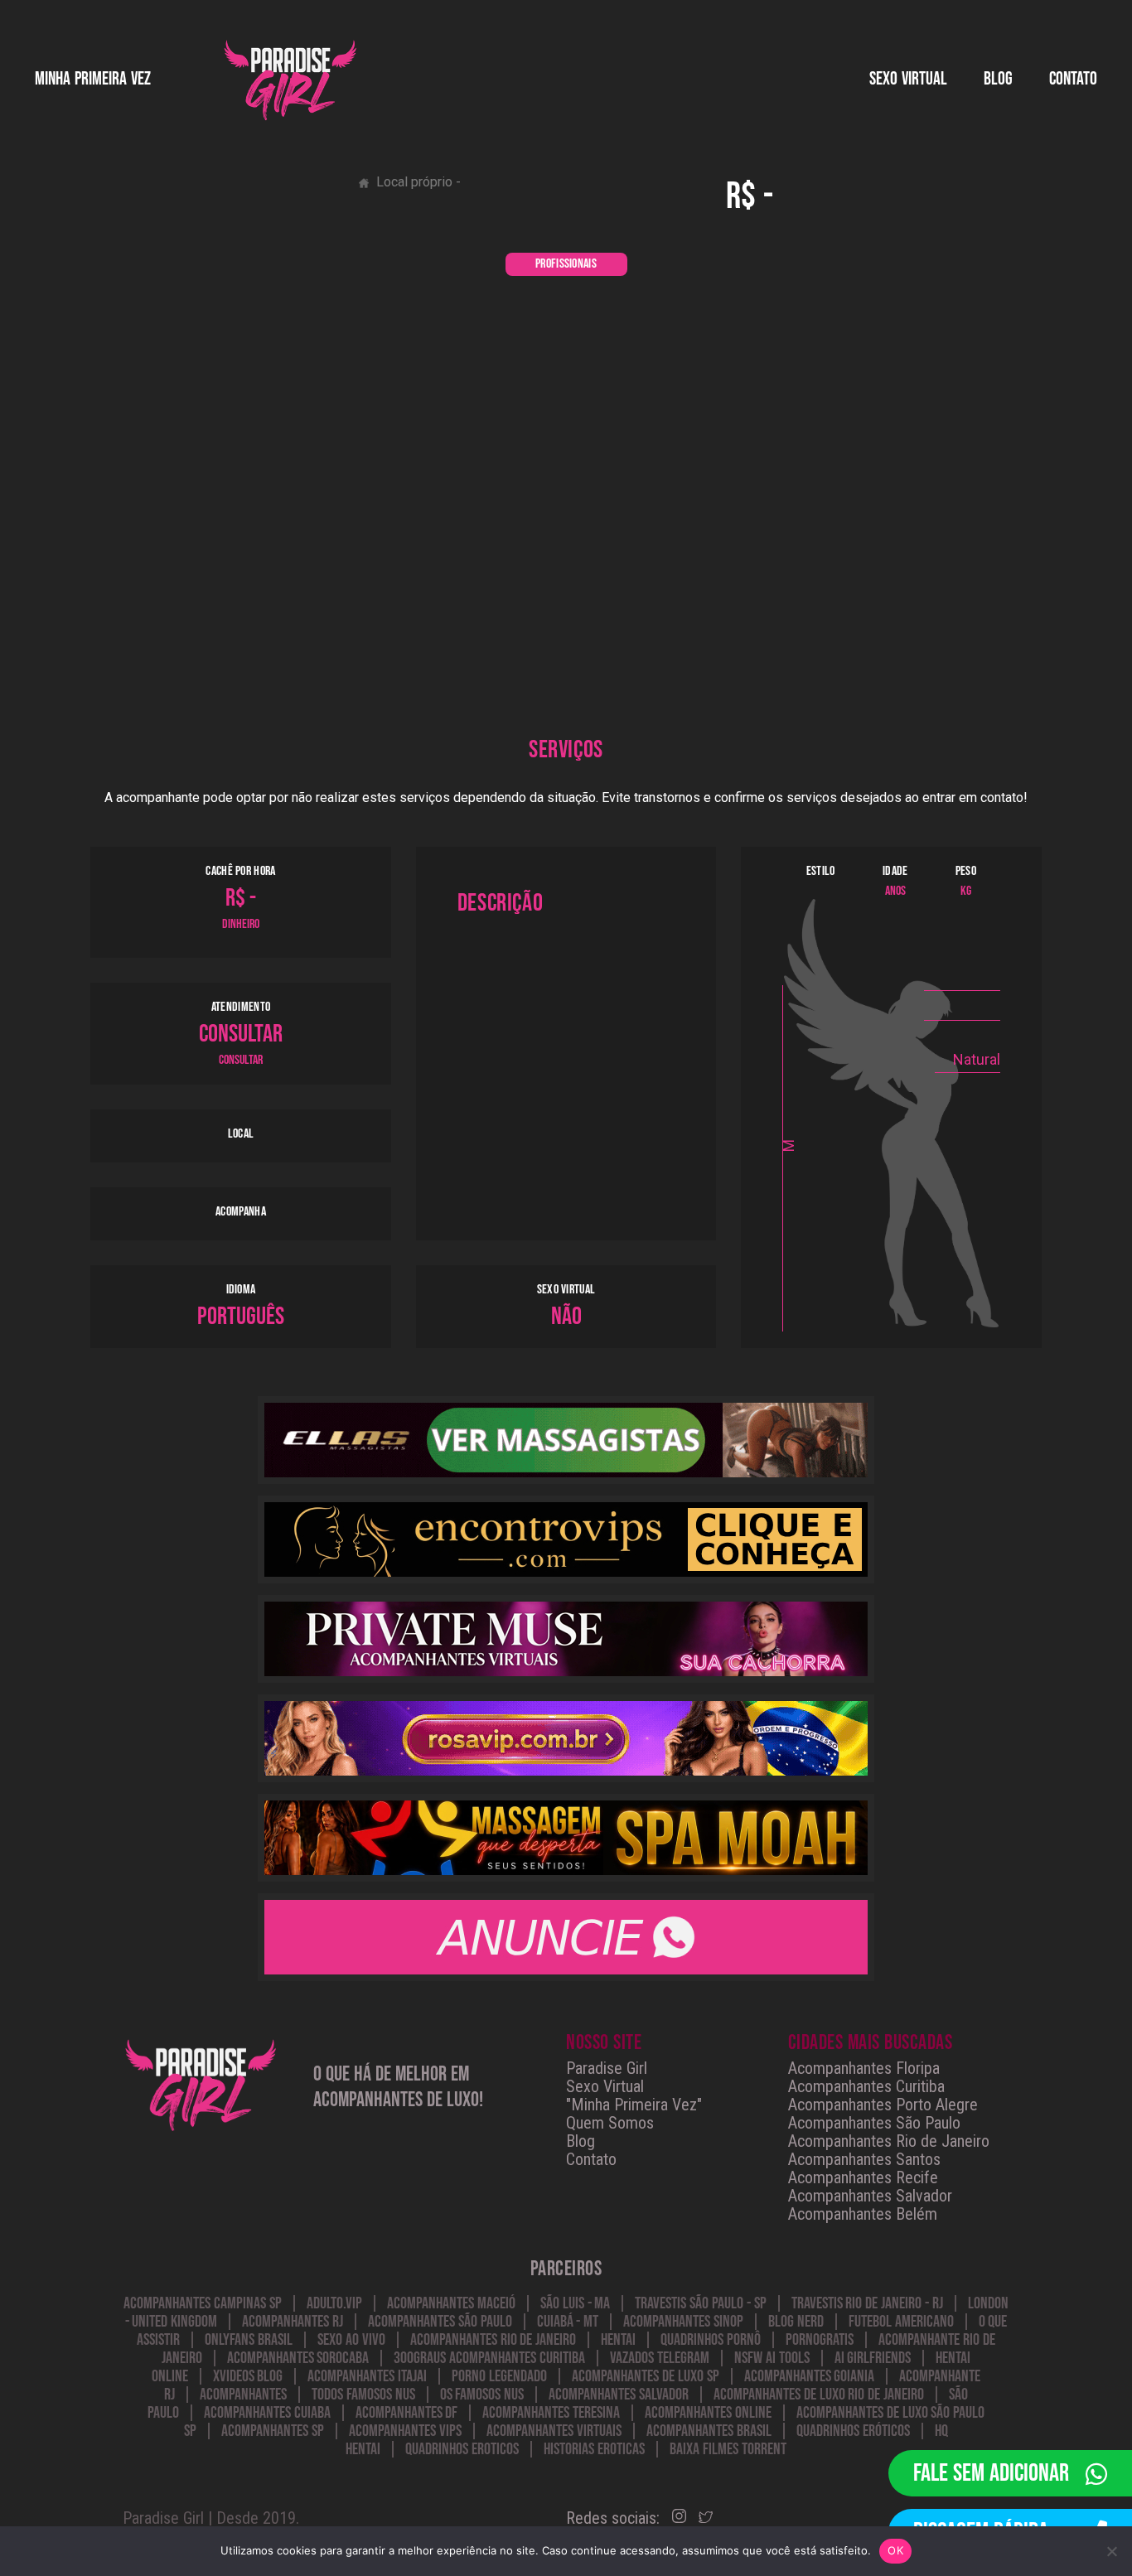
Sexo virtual (908, 79)
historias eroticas (594, 2449)
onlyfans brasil (249, 2340)
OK (895, 2550)
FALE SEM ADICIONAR (991, 2473)
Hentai (618, 2340)
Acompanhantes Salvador (870, 2196)
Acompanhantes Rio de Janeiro (889, 2141)
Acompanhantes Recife (863, 2177)
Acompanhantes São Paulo (874, 2123)
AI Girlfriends (873, 2358)
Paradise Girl (607, 2068)
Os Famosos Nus (482, 2395)
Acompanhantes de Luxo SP (645, 2376)
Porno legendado (499, 2376)
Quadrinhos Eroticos (462, 2449)
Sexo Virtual (605, 2086)
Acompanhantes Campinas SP (203, 2303)
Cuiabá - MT (568, 2322)
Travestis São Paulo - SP (700, 2303)
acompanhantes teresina (551, 2413)
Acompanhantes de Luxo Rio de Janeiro (819, 2395)
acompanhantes (243, 2395)
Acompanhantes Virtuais (554, 2431)
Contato (1073, 79)
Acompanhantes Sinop (683, 2322)
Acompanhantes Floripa (864, 2068)
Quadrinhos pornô (711, 2340)
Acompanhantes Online (708, 2413)
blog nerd (796, 2322)
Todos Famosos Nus (363, 2395)
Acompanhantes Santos (864, 2159)
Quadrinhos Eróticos (853, 2431)
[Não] (1111, 2551)
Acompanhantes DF (407, 2413)
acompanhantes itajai (367, 2376)
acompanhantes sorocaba (298, 2358)
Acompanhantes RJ (293, 2322)
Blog (998, 79)
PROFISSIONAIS (566, 264)
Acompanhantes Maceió (451, 2303)
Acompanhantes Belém (863, 2214)
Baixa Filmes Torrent (728, 2449)
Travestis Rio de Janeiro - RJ (867, 2303)
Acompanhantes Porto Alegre (883, 2105)
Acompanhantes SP (273, 2431)
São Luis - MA (575, 2303)
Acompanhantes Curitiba (866, 2086)
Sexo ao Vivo (351, 2340)
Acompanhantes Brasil (709, 2431)
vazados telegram (660, 2358)
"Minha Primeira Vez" (634, 2105)
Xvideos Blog (248, 2376)
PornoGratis (820, 2340)
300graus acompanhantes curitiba (489, 2358)
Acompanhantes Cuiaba (267, 2413)
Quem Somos (610, 2123)
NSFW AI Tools (772, 2358)
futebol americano (901, 2322)
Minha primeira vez (93, 79)
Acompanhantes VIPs (405, 2431)
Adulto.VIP (334, 2303)
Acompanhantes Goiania (810, 2376)
